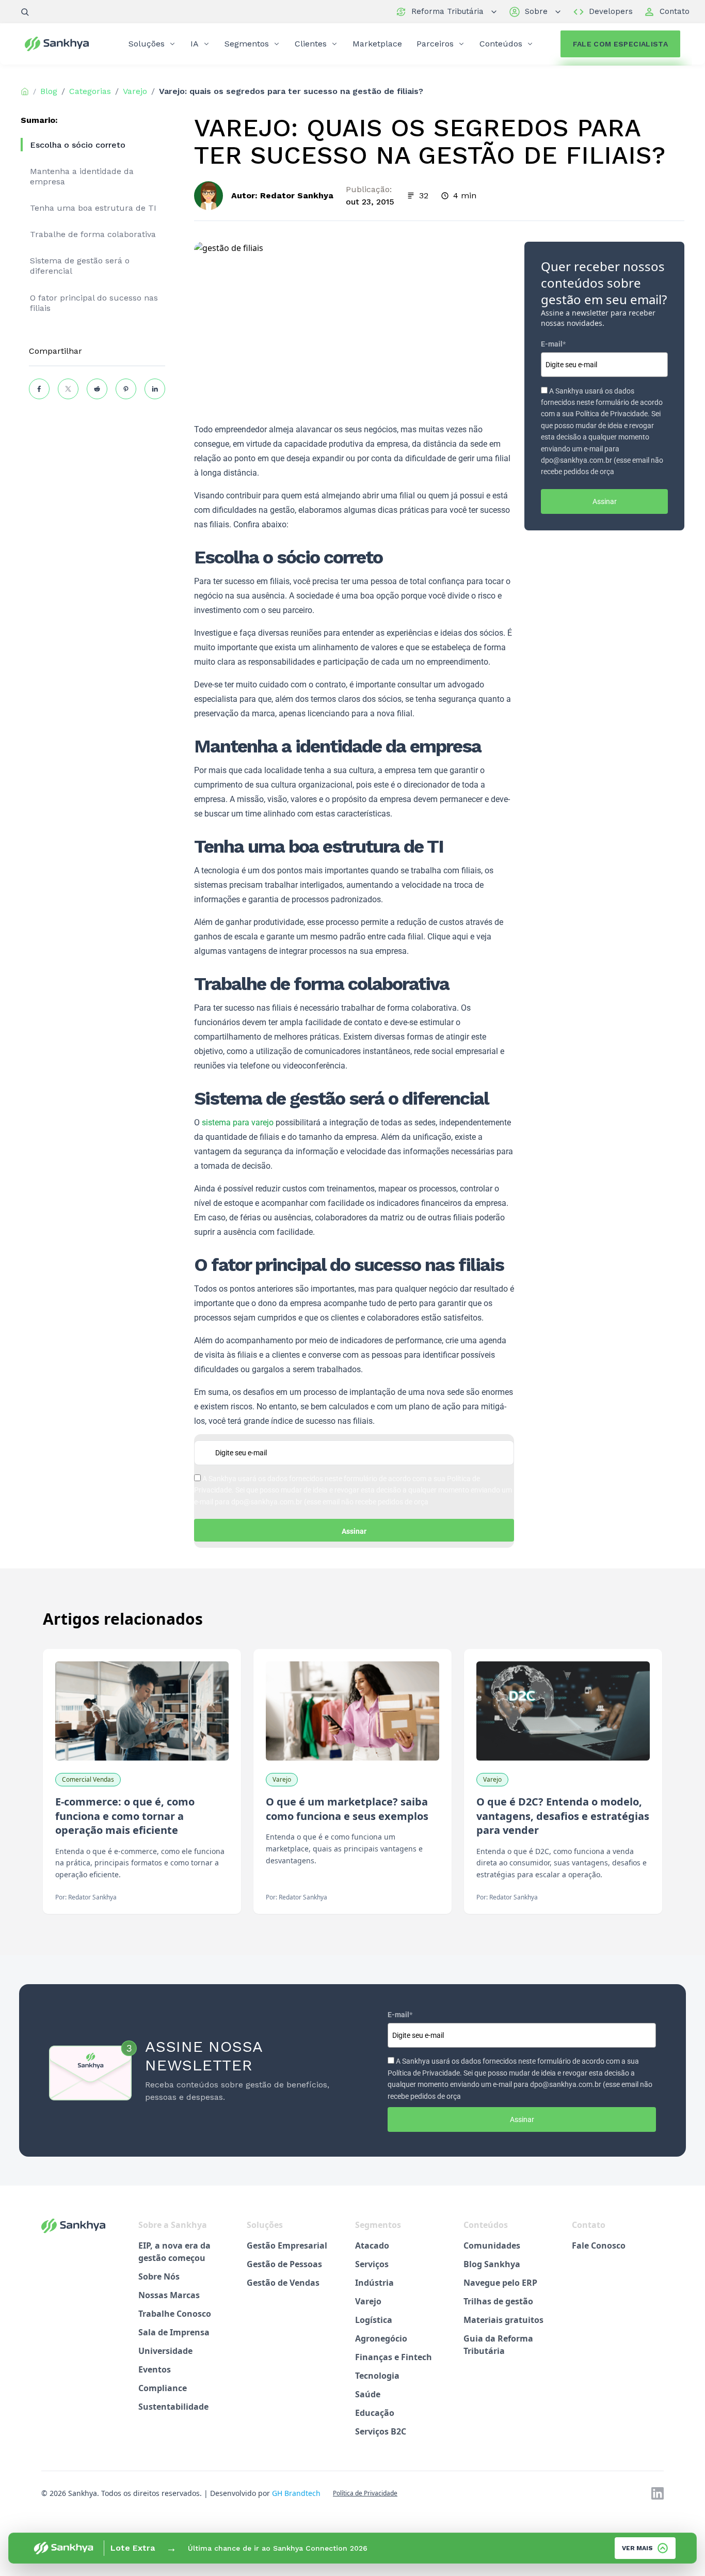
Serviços (372, 2264)
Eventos (155, 2369)
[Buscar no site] (25, 12)
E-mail (553, 344)
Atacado (372, 2245)
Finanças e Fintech (394, 2357)
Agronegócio (381, 2338)
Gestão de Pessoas (284, 2264)
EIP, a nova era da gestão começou (174, 2252)
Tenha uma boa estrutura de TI (93, 208)
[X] (68, 389)
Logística (374, 2320)
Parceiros (435, 44)
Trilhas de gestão (498, 2301)
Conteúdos (501, 44)
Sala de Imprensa (174, 2332)
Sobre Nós (159, 2276)
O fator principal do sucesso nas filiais (94, 303)
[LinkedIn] (155, 389)
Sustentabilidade (173, 2407)
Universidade (165, 2351)
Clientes (311, 44)
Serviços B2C (381, 2431)
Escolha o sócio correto (78, 145)
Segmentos (247, 44)
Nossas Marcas (169, 2295)
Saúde (368, 2394)
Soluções (147, 44)
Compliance (163, 2388)
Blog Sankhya (492, 2264)
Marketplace (377, 44)
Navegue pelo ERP (500, 2283)
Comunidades (492, 2245)
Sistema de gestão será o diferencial (80, 266)
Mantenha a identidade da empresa (82, 176)
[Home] (25, 91)
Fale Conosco (599, 2245)
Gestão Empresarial (287, 2245)
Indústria (374, 2283)
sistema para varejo (238, 1122)
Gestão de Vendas (283, 2283)
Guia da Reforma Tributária (498, 2345)
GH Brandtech (296, 2493)
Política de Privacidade (365, 2493)
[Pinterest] (126, 389)
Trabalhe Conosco (175, 2314)
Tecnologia (377, 2376)
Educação (375, 2413)
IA (195, 44)
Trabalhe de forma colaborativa (93, 234)
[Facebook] (39, 389)
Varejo (368, 2301)
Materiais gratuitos (503, 2320)
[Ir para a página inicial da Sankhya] (63, 44)
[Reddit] (97, 389)
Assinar (354, 1531)
